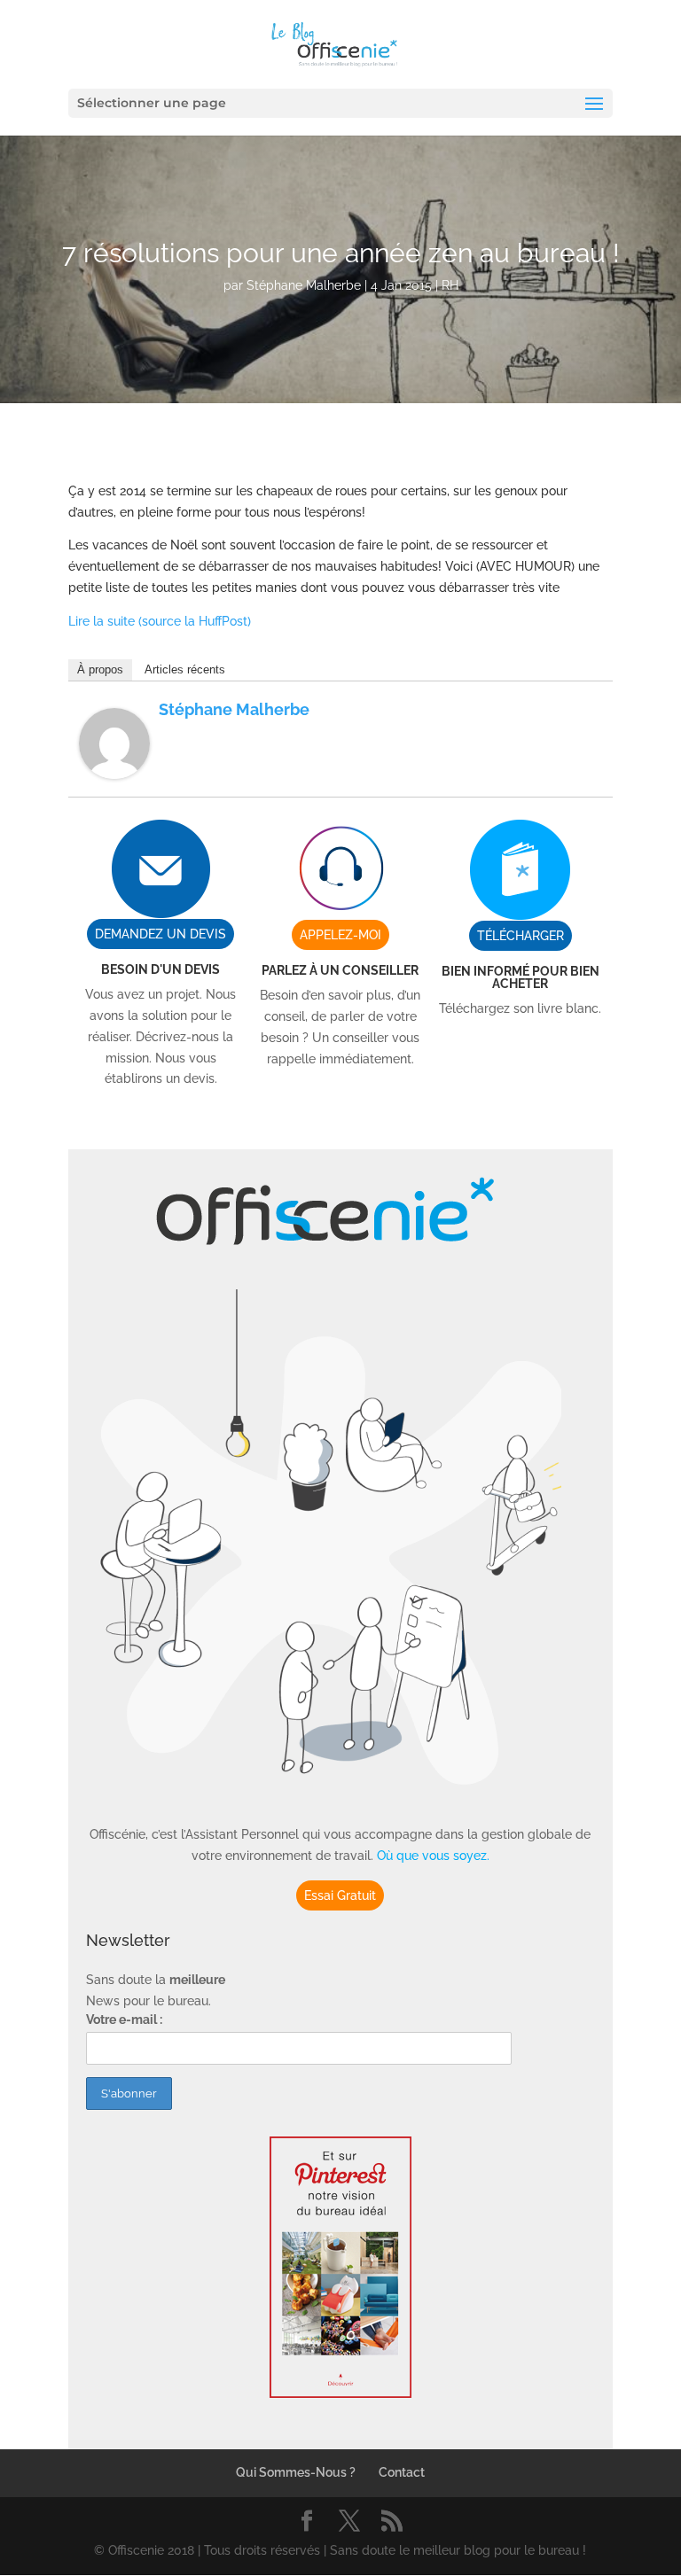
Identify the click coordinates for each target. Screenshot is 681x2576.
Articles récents (185, 669)
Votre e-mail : (124, 2020)
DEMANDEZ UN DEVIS (160, 934)
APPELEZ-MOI (340, 935)
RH (450, 285)
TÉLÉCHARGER (521, 936)
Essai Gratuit (340, 1895)
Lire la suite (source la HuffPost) (160, 621)
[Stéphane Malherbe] (114, 767)
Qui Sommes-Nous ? (296, 2472)
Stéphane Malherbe (304, 285)
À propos (100, 669)
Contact (402, 2472)
